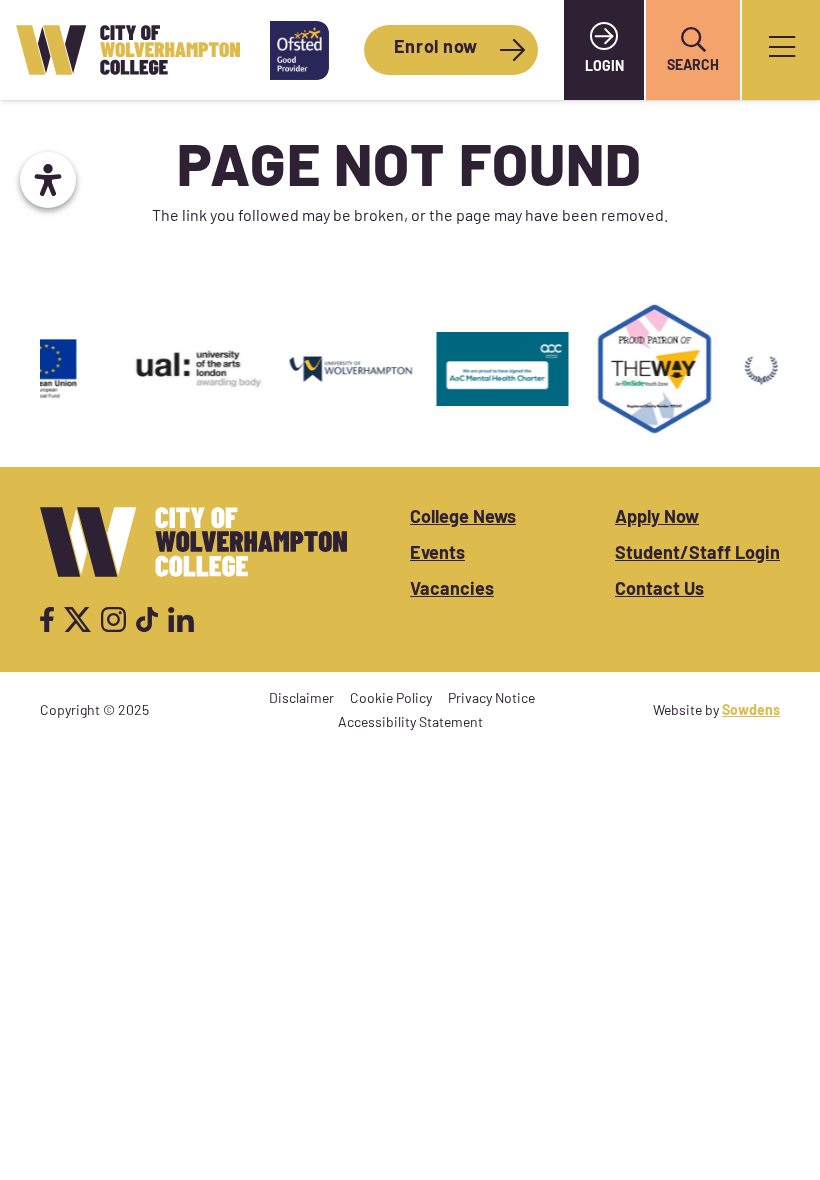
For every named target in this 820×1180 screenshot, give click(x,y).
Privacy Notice (491, 699)
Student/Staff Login (697, 555)
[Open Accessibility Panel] (48, 180)
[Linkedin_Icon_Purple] (180, 619)
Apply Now (657, 519)
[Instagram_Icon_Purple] (113, 619)
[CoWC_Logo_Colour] (128, 50)
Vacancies (452, 591)
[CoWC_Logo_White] (193, 542)
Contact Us (659, 591)
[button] (693, 40)
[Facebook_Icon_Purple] (47, 619)
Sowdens (751, 711)
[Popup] (782, 50)
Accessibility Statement (410, 723)
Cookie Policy (391, 699)
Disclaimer (301, 699)
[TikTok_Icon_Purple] (147, 619)
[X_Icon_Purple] (78, 619)
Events (437, 555)
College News (463, 519)
